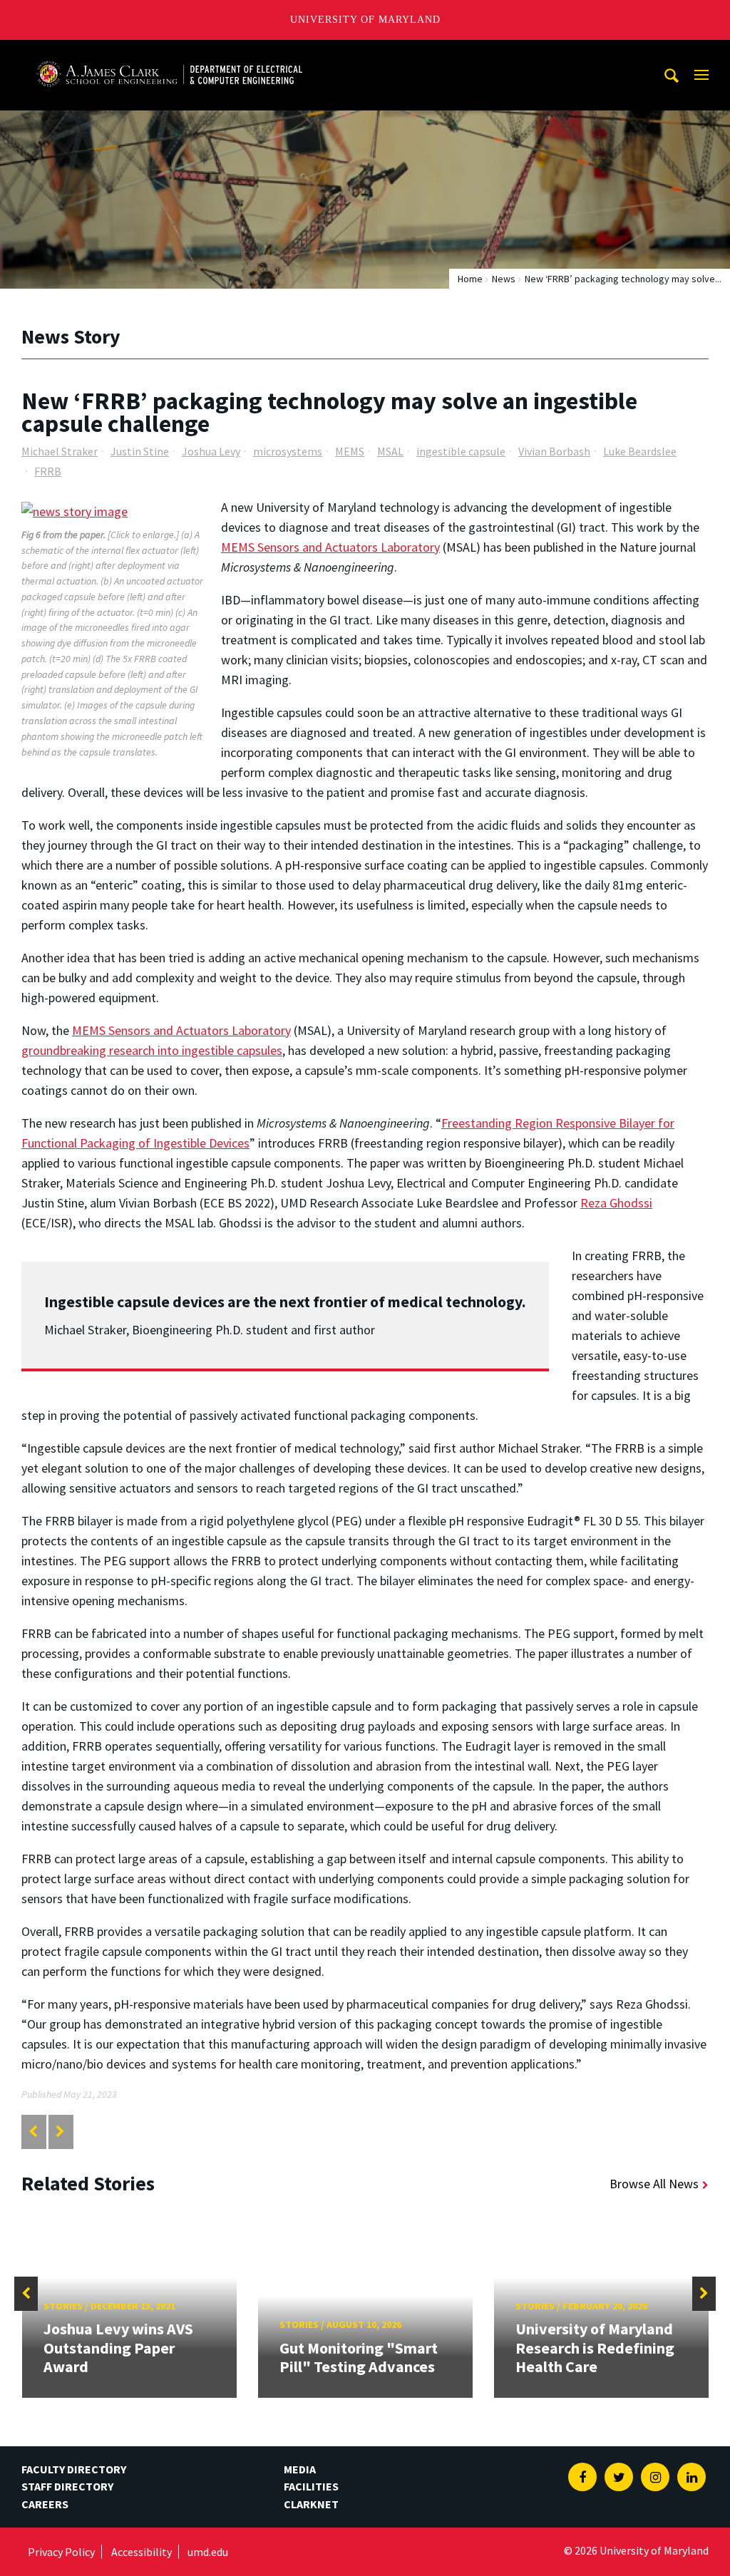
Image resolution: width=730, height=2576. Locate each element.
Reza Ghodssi (616, 1203)
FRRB (48, 471)
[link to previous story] (33, 2132)
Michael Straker (60, 451)
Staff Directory (67, 2486)
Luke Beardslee (640, 451)
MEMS (350, 451)
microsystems (288, 451)
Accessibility (142, 2552)
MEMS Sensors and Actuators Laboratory (330, 547)
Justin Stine (140, 451)
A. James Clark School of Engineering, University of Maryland (169, 53)
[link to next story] (60, 2132)
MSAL (390, 451)
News (504, 279)
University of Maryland (365, 20)
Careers (45, 2504)
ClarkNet (311, 2504)
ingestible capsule (461, 451)
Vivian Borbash (554, 451)
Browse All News (654, 2184)
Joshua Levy (211, 451)
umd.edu (208, 2552)
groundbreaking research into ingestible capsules (152, 1050)
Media (300, 2469)
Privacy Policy (61, 2552)
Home (470, 279)
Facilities (311, 2486)
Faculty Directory (74, 2469)
